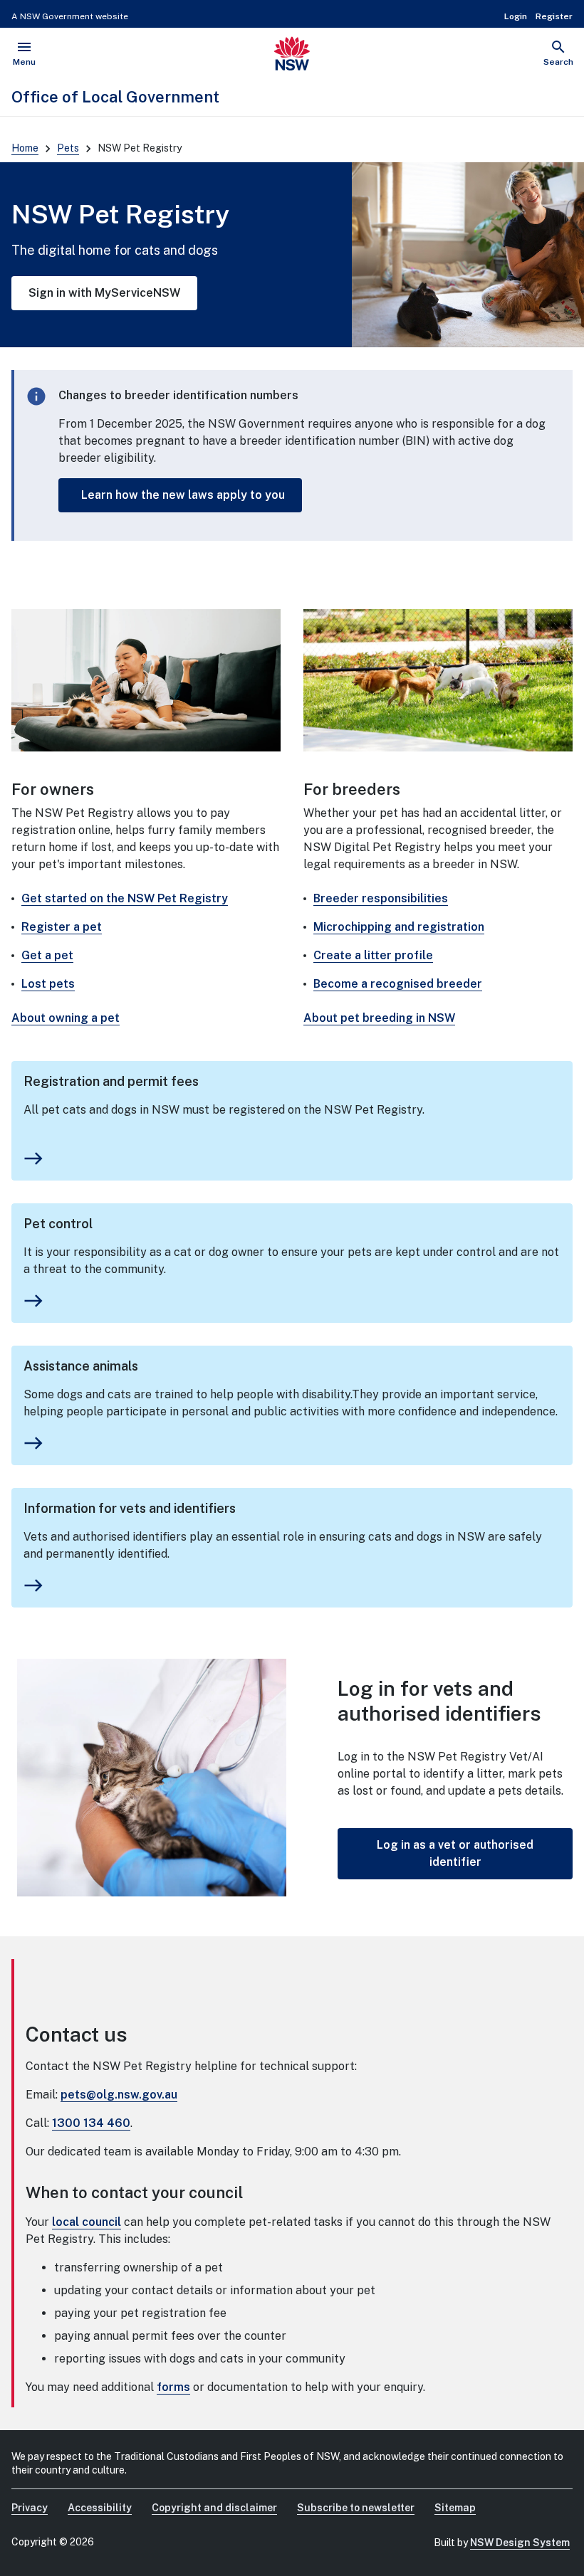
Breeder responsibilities (381, 898)
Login (516, 16)
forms (173, 2387)
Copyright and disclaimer (214, 2508)
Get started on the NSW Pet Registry (125, 898)
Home (25, 148)
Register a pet (62, 927)
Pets (68, 148)
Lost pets (48, 984)
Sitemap (455, 2508)
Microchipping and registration (399, 927)
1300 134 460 (91, 2123)
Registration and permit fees (111, 1081)
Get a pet (47, 955)
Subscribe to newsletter (356, 2508)
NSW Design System (520, 2543)
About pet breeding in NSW (379, 1018)
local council (87, 2222)
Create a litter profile (373, 955)
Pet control (58, 1224)
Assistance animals (81, 1366)
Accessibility (100, 2508)
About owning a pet (66, 1018)
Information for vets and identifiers (130, 1508)
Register (554, 16)
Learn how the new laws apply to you (183, 495)
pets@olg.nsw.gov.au (119, 2095)
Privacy (30, 2508)
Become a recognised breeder (398, 984)
